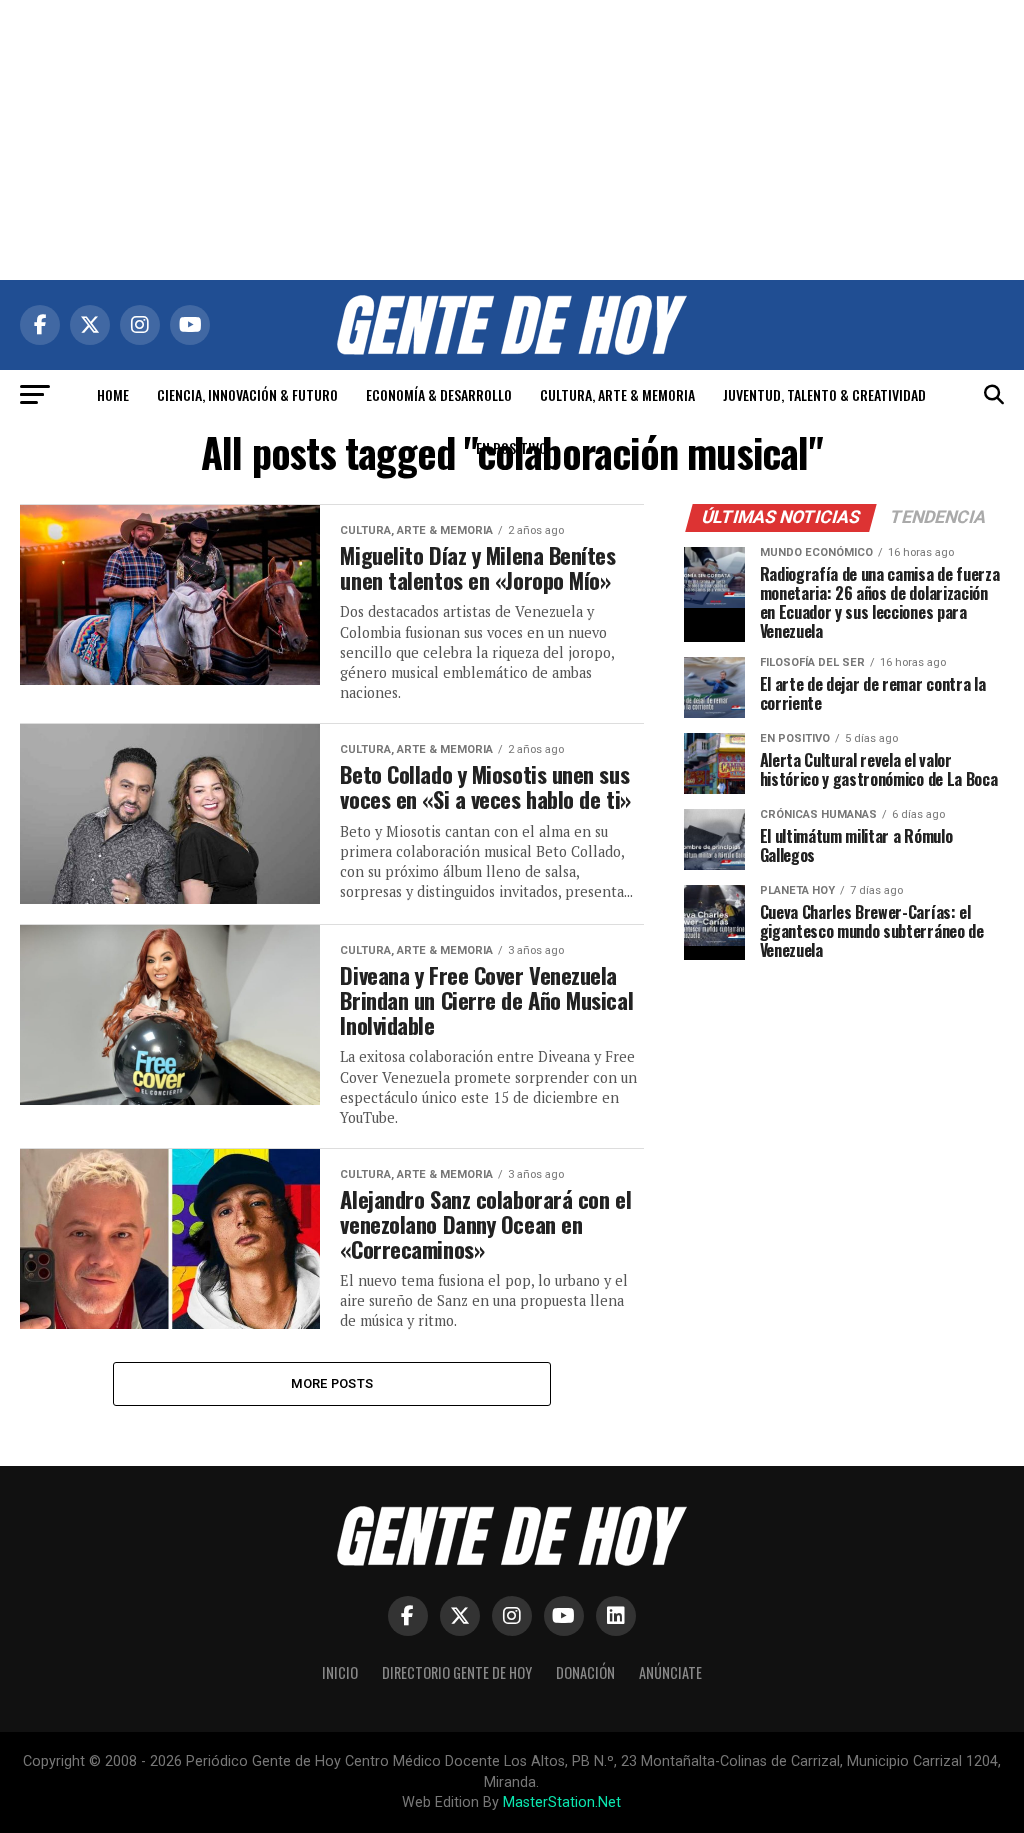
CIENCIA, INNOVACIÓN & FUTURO (247, 394)
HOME (113, 394)
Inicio (340, 1672)
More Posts (332, 1383)
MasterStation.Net (562, 1802)
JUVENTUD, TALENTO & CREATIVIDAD (824, 394)
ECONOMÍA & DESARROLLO (439, 394)
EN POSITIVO (511, 447)
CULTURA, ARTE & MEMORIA (617, 394)
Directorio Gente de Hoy (457, 1672)
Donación (585, 1672)
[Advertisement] (512, 140)
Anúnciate (670, 1672)
